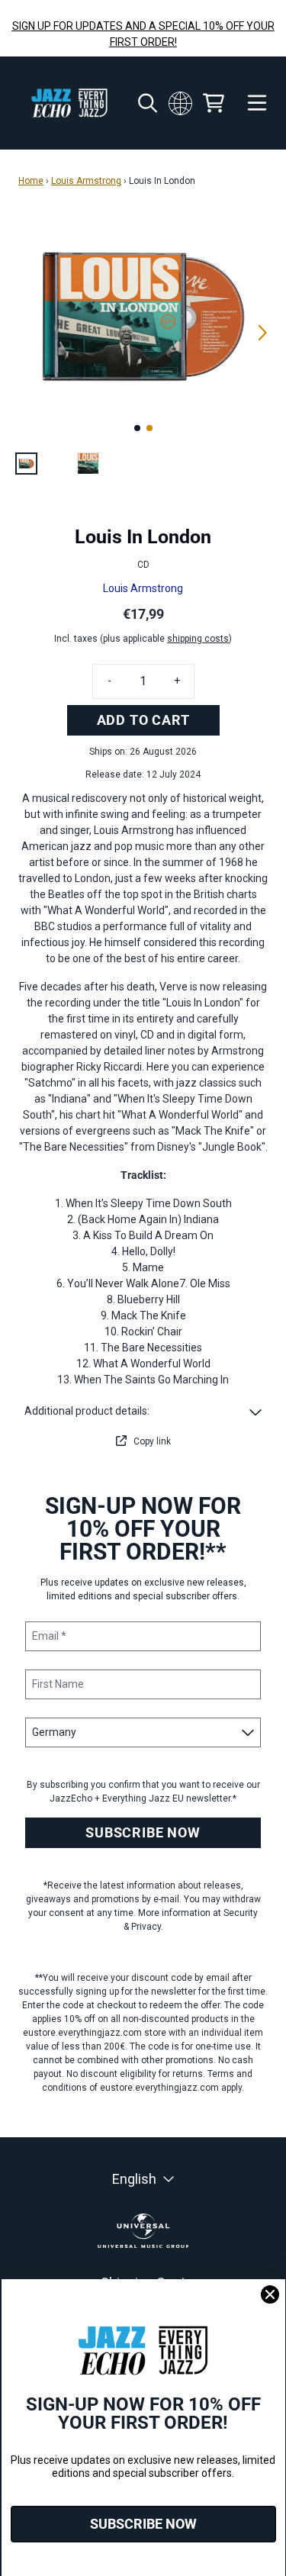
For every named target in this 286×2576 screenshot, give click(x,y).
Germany (180, 103)
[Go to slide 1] (137, 428)
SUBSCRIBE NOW (143, 1832)
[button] (143, 1411)
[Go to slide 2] (149, 428)
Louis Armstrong (86, 181)
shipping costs (198, 639)
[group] (26, 464)
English (134, 2179)
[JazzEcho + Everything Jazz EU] (69, 103)
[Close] (270, 2294)
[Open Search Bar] (146, 103)
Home (31, 181)
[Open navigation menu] (257, 103)
